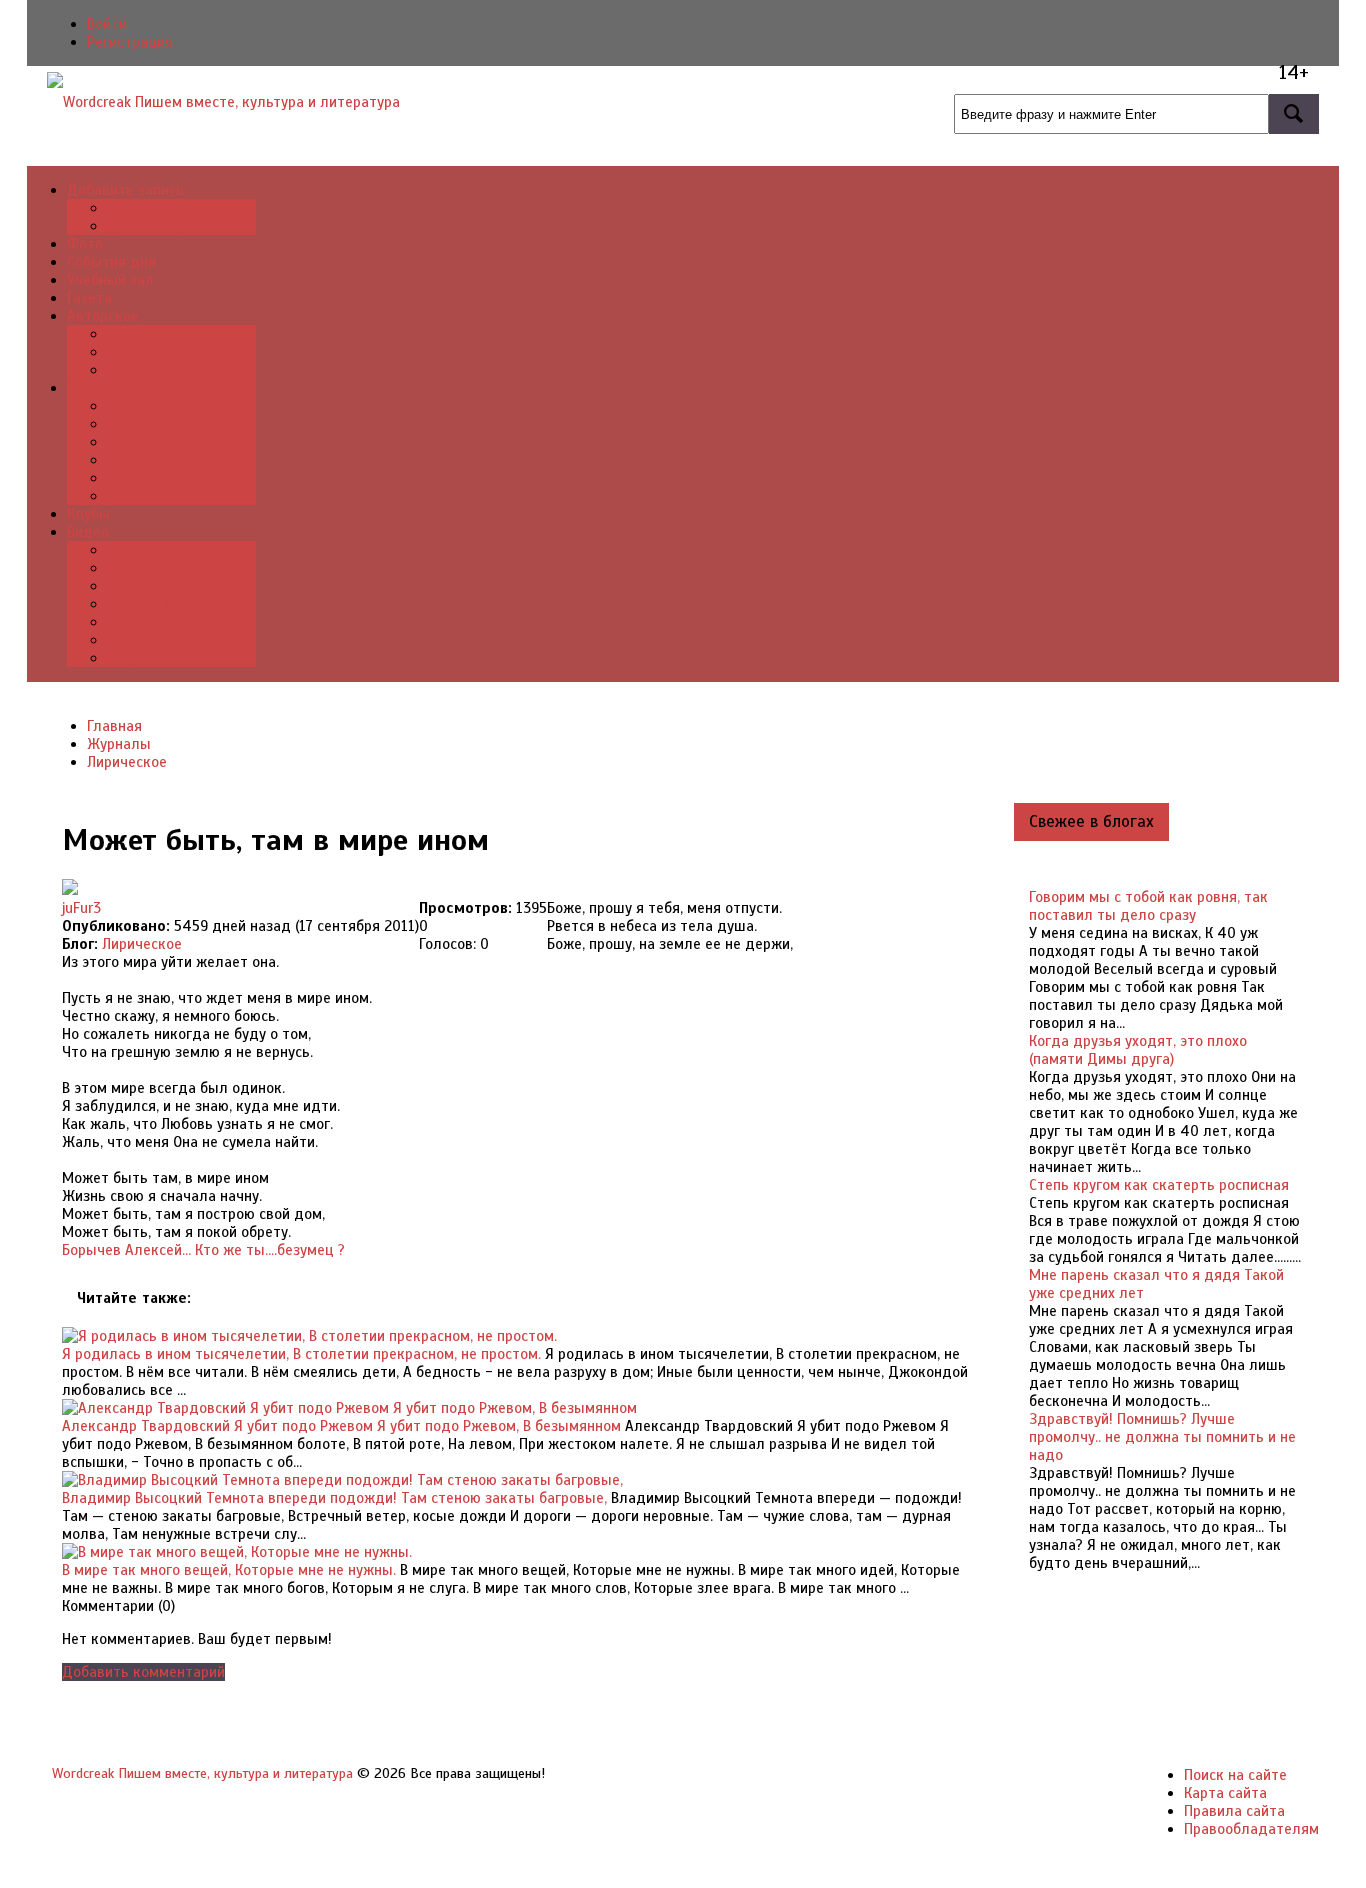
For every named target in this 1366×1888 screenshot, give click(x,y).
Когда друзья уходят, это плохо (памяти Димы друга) (1138, 1050)
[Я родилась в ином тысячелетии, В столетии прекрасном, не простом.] (309, 1336)
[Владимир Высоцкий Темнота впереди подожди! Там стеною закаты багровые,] (342, 1480)
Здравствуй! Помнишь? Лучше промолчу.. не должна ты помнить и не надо (1162, 1437)
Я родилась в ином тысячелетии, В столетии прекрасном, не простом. (301, 1354)
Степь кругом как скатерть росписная (1159, 1185)
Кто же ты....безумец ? (270, 1250)
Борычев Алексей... (126, 1250)
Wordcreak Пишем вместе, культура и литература (202, 1773)
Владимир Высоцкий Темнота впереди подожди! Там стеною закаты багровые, (334, 1498)
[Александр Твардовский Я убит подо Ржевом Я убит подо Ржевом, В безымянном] (349, 1408)
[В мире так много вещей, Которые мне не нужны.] (237, 1552)
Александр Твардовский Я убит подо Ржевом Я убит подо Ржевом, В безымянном (341, 1426)
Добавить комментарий (143, 1672)
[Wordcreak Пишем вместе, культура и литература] (223, 101)
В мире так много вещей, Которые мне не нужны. (229, 1570)
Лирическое (142, 944)
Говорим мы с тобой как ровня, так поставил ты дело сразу (1148, 906)
